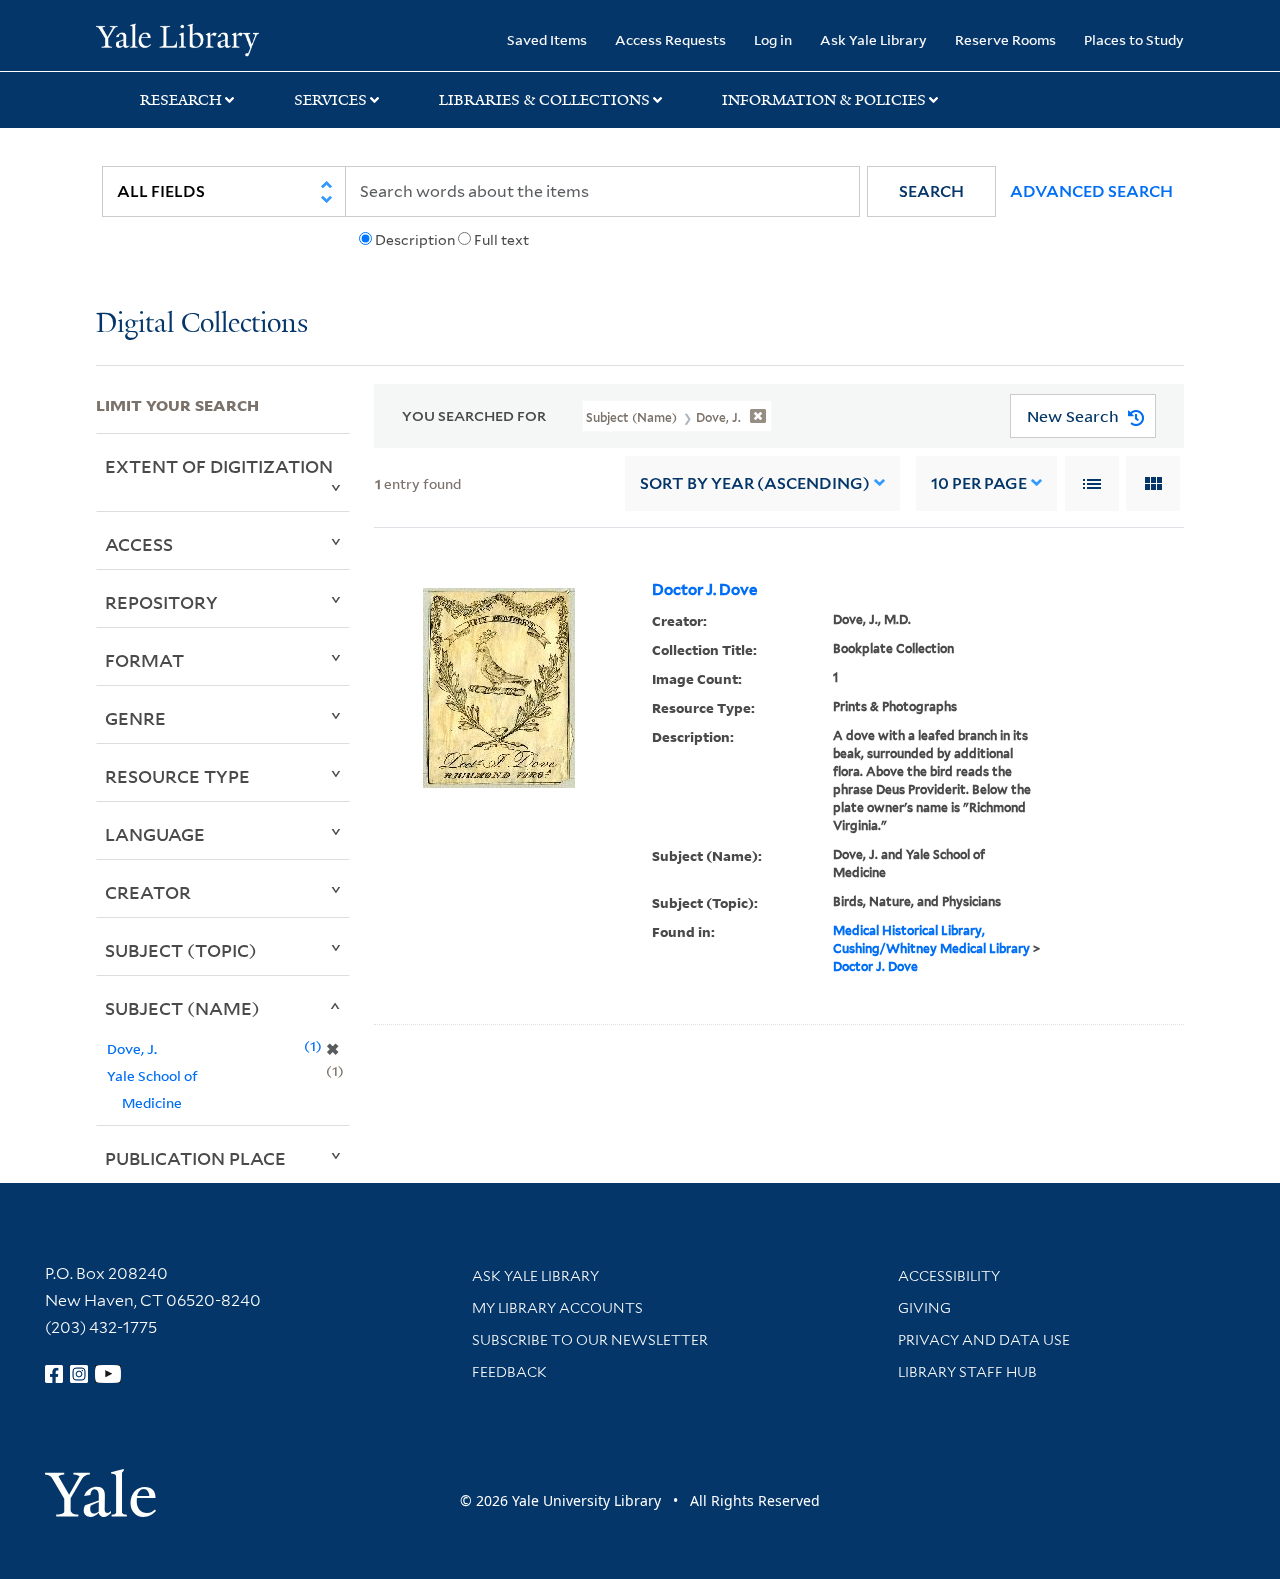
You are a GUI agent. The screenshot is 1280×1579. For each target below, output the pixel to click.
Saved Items (547, 39)
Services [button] (330, 100)
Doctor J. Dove (704, 590)
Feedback (509, 1372)
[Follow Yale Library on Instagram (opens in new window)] (79, 1374)
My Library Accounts (557, 1308)
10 (979, 483)
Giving (924, 1308)
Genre (135, 718)
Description (415, 240)
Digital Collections (202, 324)
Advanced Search (1091, 191)
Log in (773, 39)
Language (155, 834)
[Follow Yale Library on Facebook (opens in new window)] (54, 1374)
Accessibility (949, 1276)
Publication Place (195, 1158)
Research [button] (181, 100)
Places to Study (1134, 39)
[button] (931, 191)
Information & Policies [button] (824, 100)
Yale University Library (177, 38)
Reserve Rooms (1005, 39)
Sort (755, 483)
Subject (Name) (182, 1008)
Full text (501, 240)
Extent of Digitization (219, 466)
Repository (161, 602)
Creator (148, 892)
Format (144, 660)
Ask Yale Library (873, 39)
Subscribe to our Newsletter (590, 1340)
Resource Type (177, 776)
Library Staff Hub (967, 1372)
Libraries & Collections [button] (544, 100)
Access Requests (670, 39)
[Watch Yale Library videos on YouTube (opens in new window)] (108, 1374)
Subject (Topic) (181, 950)
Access (139, 544)
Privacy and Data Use (984, 1340)
